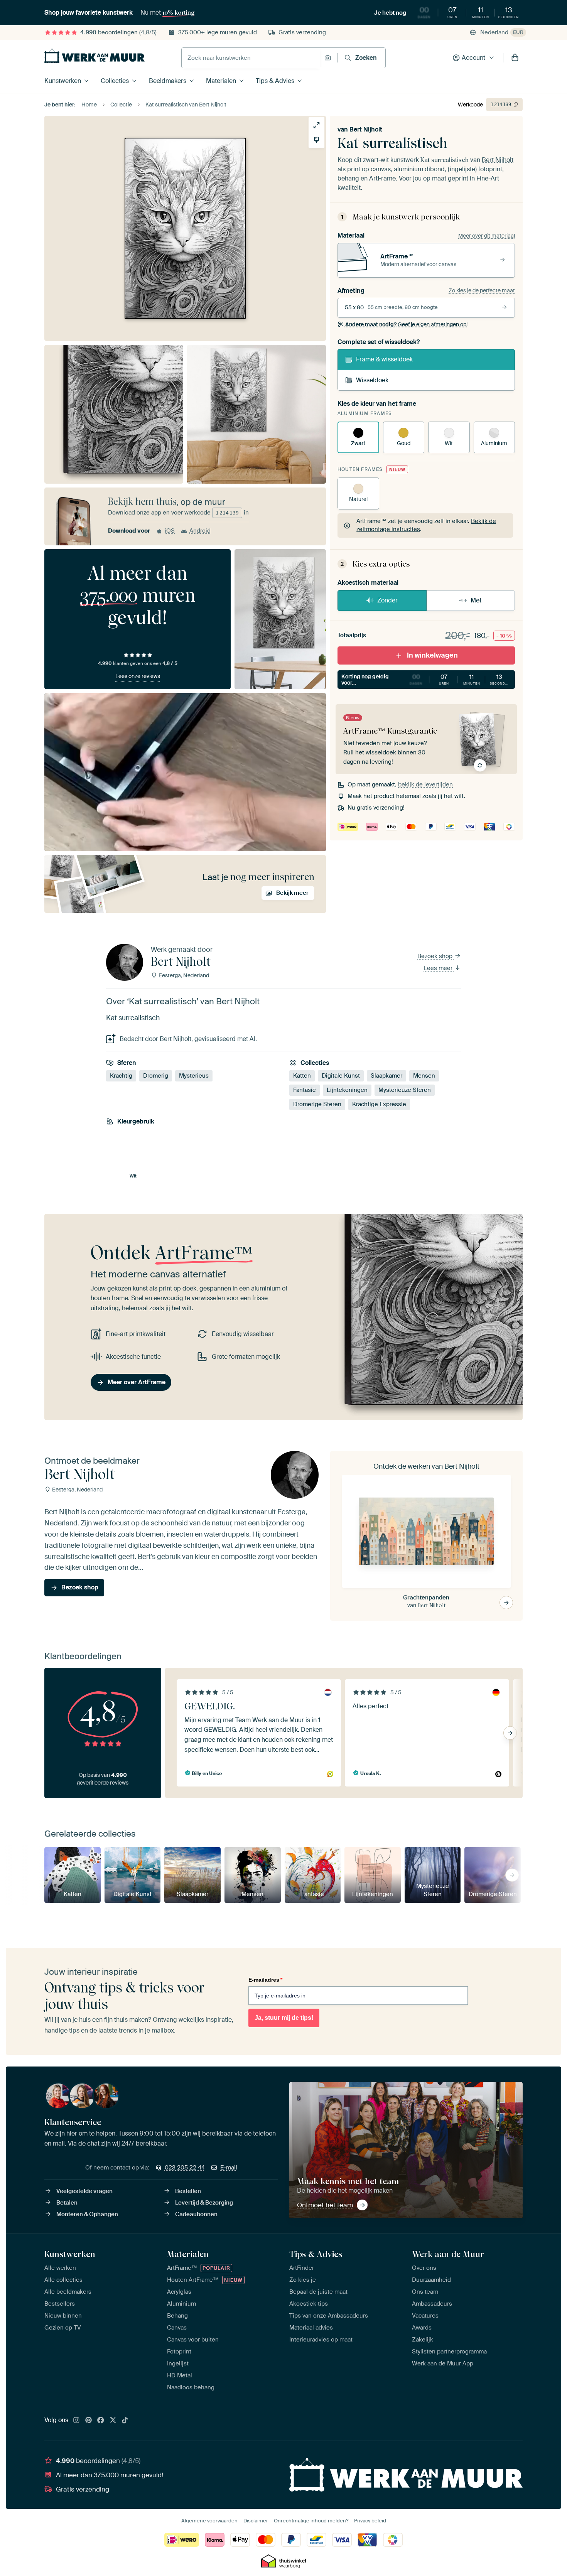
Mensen (424, 1076)
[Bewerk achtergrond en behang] (316, 140)
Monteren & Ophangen (87, 2214)
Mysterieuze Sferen (405, 1090)
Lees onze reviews (138, 676)
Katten (302, 1076)
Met (476, 600)
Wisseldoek (372, 380)
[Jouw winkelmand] (515, 58)
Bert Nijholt (366, 129)
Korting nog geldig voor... (426, 680)
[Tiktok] (125, 2421)
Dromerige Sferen (317, 1104)
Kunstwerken (63, 81)
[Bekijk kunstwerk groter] (316, 125)
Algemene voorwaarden (209, 2521)
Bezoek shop (436, 956)
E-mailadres (265, 1980)
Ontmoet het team (325, 2205)
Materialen (221, 81)
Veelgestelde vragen (84, 2191)
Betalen (67, 2203)
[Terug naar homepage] (94, 56)
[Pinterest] (89, 2421)
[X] (113, 2421)
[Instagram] (76, 2421)
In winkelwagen (432, 655)
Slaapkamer (386, 1076)
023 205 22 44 (185, 2168)
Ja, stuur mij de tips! (284, 2018)
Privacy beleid (370, 2521)
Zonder (387, 600)
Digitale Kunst (341, 1076)
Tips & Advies (275, 81)
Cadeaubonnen (196, 2214)
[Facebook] (101, 2421)
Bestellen (188, 2191)
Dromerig (156, 1076)
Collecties (115, 81)
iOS (170, 531)
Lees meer (439, 968)
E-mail (229, 2168)
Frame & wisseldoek (384, 359)
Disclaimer (256, 2521)
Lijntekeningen (347, 1090)
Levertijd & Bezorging (204, 2203)
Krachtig (121, 1076)
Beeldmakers (168, 81)
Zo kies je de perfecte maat (482, 290)
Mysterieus (194, 1076)
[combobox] (251, 58)
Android (200, 531)
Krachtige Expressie (379, 1104)
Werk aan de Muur (448, 2254)
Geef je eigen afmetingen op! (406, 324)
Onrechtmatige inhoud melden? (311, 2521)
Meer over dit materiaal (487, 236)
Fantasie (305, 1090)
